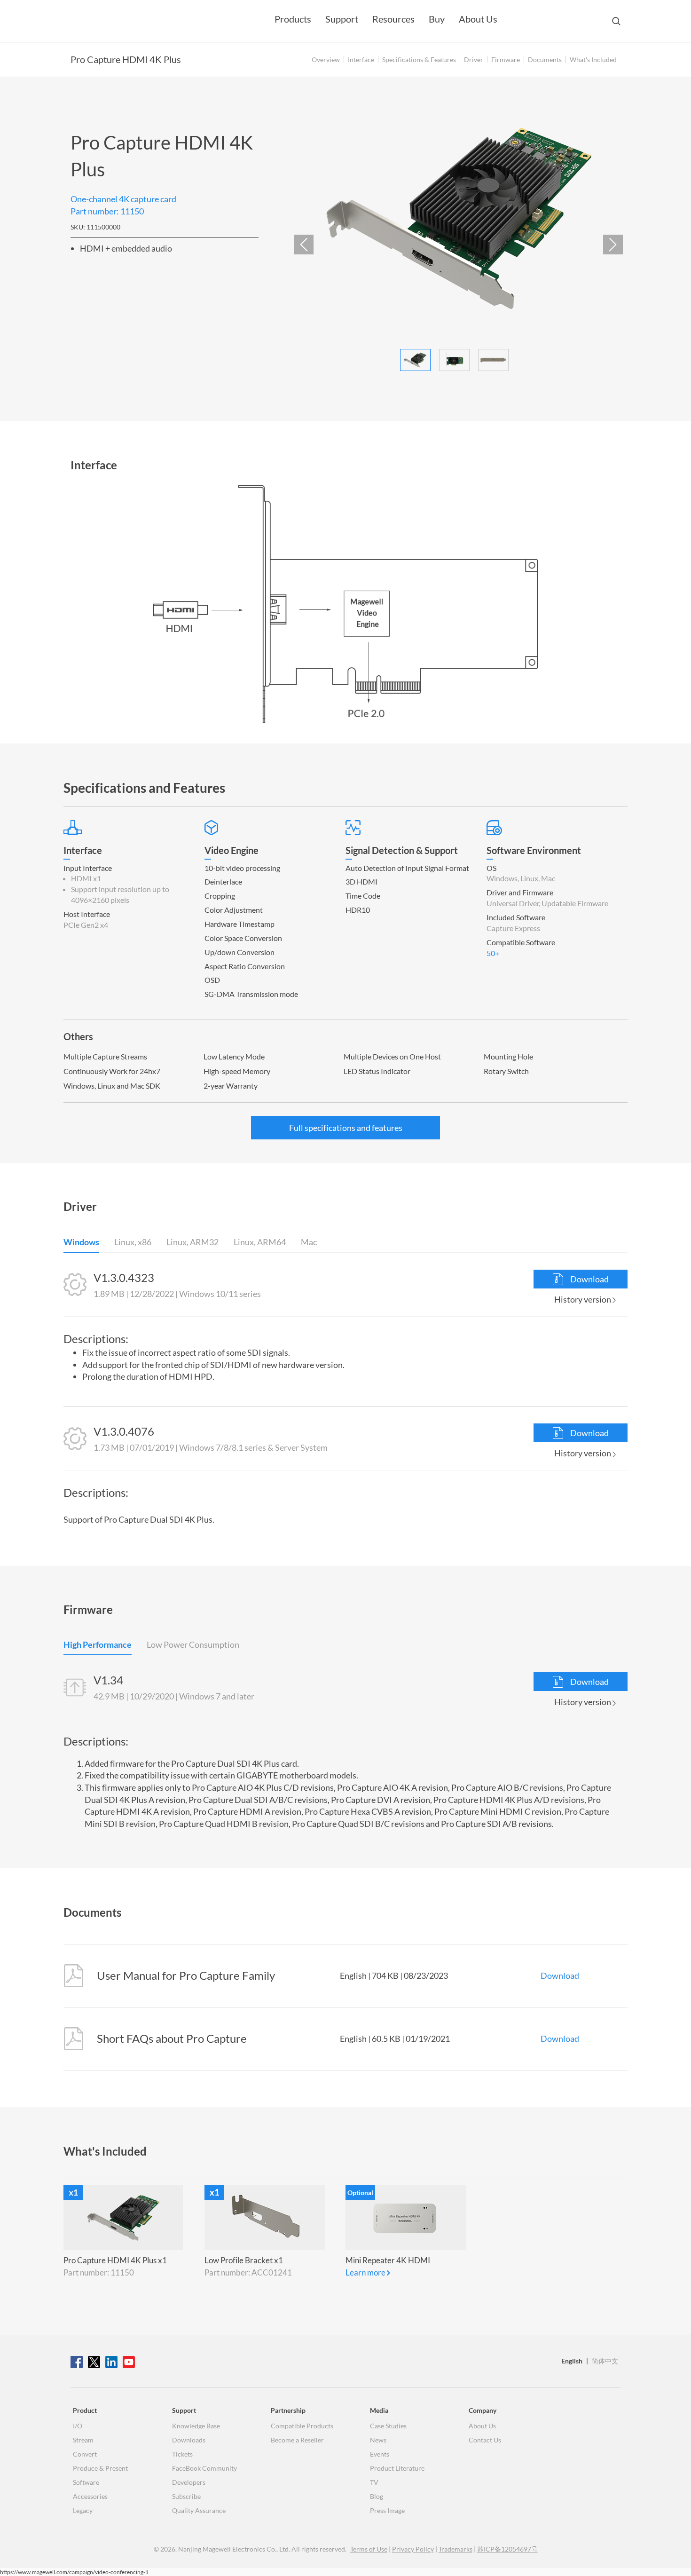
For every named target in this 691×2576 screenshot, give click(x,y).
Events (380, 2454)
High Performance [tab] (98, 1645)
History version (583, 1299)
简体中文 (605, 2361)
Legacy (83, 2510)
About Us (478, 19)
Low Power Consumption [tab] (193, 1645)
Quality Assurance (199, 2510)
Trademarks (455, 2549)
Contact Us (485, 2440)
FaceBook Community (204, 2468)
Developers (189, 2482)
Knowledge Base (196, 2426)
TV (374, 2482)
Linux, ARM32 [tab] (192, 1243)
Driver (474, 60)
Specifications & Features (419, 60)
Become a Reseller (297, 2440)
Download (589, 1279)
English (572, 2361)
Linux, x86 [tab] (133, 1243)
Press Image (387, 2510)
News (378, 2440)
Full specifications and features (346, 1128)
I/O (78, 2426)
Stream (83, 2440)
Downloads (189, 2440)
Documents (545, 60)
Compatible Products (302, 2426)
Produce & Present (100, 2468)
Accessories (90, 2496)
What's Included (593, 60)
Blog (377, 2496)
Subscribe (186, 2496)
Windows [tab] (81, 1243)
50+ (493, 953)
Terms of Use (369, 2549)
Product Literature (397, 2468)
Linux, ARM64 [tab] (260, 1243)
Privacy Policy (413, 2549)
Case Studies (388, 2426)
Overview (326, 60)
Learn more (365, 2272)
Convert (85, 2454)
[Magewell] (115, 21)
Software (86, 2482)
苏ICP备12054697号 (507, 2549)
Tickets (182, 2454)
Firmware (506, 60)
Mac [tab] (309, 1243)
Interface (361, 60)
